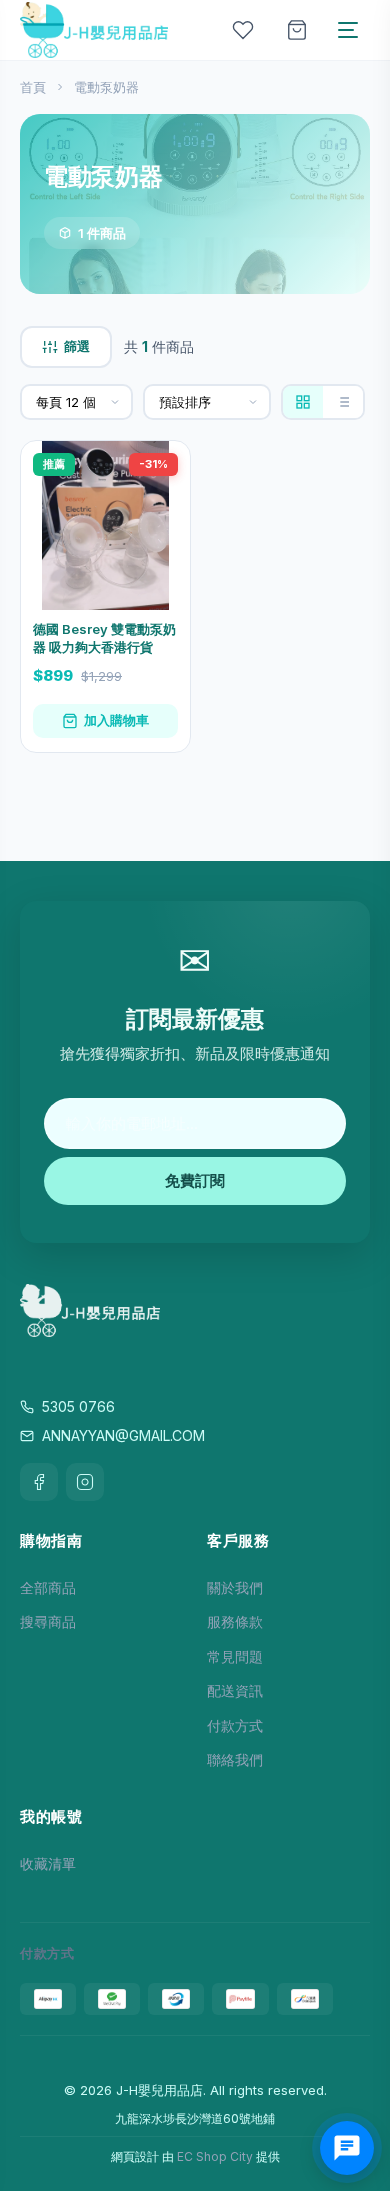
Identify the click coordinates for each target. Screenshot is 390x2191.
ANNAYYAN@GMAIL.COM (123, 1435)
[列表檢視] (343, 402)
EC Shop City (215, 2156)
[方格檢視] (303, 402)
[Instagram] (85, 1482)
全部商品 (48, 1587)
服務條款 (235, 1621)
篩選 (77, 346)
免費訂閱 (195, 1180)
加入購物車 (116, 720)
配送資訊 (235, 1690)
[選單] (348, 30)
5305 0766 (78, 1406)
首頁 (33, 87)
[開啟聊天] (347, 2148)
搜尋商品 (48, 1621)
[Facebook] (39, 1482)
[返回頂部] (352, 2113)
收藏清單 (48, 1863)
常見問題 (235, 1656)
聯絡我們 (235, 1759)
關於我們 (235, 1587)
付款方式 (235, 1725)
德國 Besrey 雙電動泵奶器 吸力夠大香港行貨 (104, 638)
